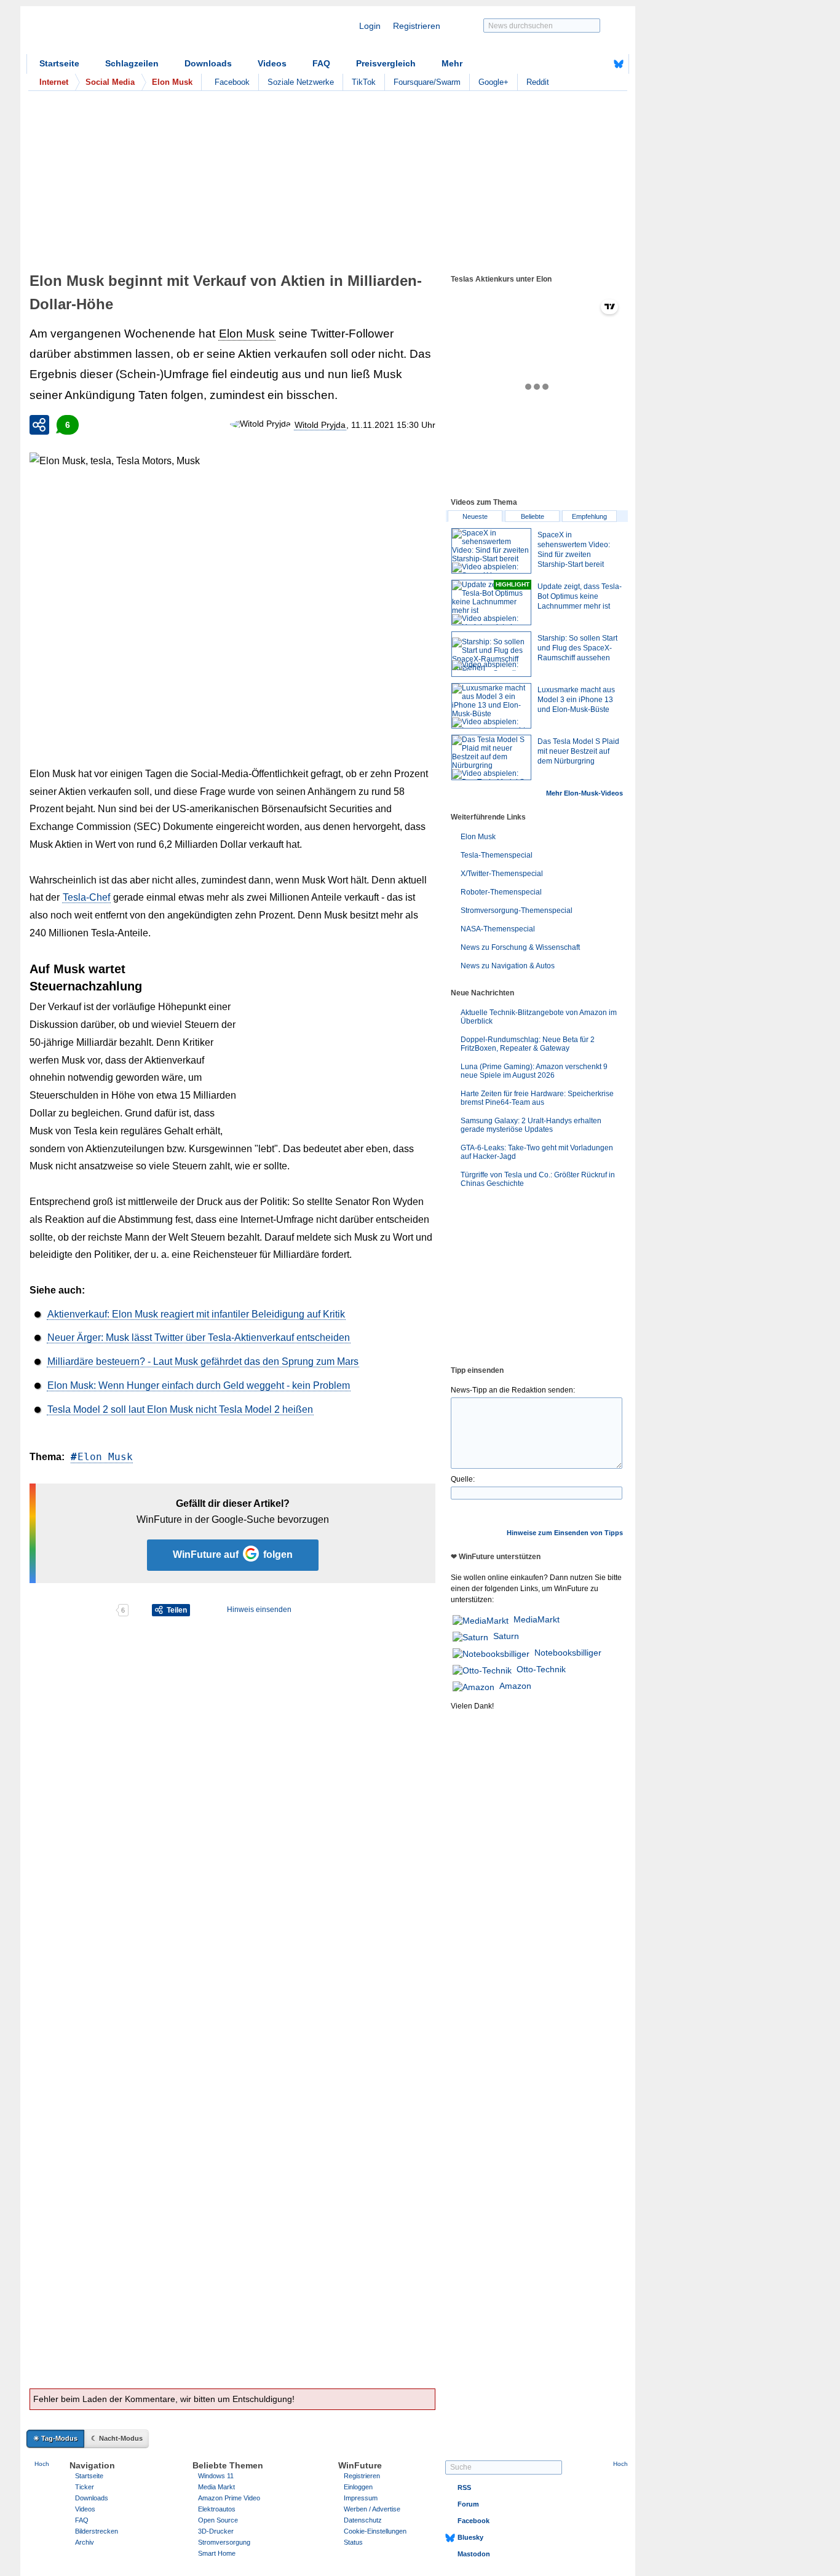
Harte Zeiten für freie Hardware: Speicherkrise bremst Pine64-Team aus (537, 1098)
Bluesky (470, 2537)
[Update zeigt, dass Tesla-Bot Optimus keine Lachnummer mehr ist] (491, 603)
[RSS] (580, 64)
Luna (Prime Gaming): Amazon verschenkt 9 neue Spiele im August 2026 (534, 1071)
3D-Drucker (216, 2531)
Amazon (515, 1686)
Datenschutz (363, 2520)
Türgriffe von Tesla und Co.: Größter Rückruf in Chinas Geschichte (538, 1179)
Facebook (232, 82)
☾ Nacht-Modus (117, 2438)
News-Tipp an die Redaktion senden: (513, 1390)
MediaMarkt (537, 1619)
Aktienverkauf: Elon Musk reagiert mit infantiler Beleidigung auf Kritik (196, 1314)
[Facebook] (600, 64)
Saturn (506, 1636)
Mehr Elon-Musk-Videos (584, 793)
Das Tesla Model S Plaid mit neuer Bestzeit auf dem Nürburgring (578, 751)
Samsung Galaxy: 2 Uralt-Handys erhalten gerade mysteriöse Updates (531, 1125)
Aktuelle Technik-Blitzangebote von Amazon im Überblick (539, 1017)
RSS (464, 2487)
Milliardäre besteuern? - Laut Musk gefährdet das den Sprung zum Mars (203, 1361)
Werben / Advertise (372, 2509)
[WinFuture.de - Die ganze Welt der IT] (131, 33)
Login (370, 26)
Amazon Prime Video (229, 2498)
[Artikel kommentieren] (72, 1610)
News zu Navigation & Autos (508, 966)
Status (353, 2542)
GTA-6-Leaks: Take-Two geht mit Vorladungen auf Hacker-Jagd (537, 1152)
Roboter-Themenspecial (501, 892)
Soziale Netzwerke (301, 82)
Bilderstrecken (97, 2531)
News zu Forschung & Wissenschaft (520, 947)
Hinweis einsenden (259, 1610)
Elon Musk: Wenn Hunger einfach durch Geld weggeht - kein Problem (199, 1385)
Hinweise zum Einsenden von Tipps (565, 1533)
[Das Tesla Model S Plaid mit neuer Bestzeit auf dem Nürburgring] (491, 757)
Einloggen (358, 2487)
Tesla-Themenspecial (497, 855)
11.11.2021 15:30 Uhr (393, 425)
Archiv (85, 2542)
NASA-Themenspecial (498, 929)
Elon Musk (247, 334)
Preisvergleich (386, 63)
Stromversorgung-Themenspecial (517, 911)
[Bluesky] (619, 64)
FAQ (321, 63)
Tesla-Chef (86, 897)
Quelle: (463, 1479)
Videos (272, 63)
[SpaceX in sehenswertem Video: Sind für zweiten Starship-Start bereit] (491, 551)
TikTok (364, 82)
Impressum (361, 2498)
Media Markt (216, 2487)
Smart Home (217, 2553)
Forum (468, 2504)
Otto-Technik (541, 1669)
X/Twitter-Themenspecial (502, 874)
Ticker (85, 2487)
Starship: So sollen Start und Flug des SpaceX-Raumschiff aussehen (577, 648)
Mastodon (474, 2554)
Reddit (538, 82)
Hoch (42, 2464)
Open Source (218, 2520)
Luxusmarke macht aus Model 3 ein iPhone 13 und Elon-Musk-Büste (576, 700)
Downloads (208, 63)
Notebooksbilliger (568, 1653)
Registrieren (417, 26)
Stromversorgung (224, 2542)
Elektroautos (217, 2509)
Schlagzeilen (132, 63)
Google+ (493, 82)
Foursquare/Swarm (427, 82)
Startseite (59, 63)
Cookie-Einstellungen (375, 2531)
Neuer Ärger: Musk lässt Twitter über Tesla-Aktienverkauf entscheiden (199, 1337)
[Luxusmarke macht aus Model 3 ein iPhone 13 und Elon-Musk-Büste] (491, 706)
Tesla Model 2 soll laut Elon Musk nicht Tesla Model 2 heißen (180, 1409)
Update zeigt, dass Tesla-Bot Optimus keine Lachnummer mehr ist (580, 596)
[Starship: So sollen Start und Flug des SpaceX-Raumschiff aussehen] (491, 654)
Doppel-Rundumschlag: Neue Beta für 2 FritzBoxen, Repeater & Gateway (528, 1044)
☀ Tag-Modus (55, 2438)
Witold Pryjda (320, 425)
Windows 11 (216, 2476)
